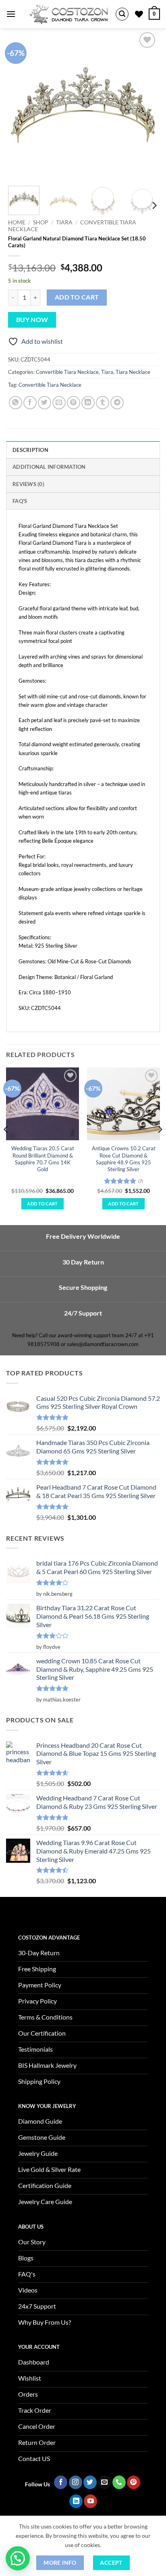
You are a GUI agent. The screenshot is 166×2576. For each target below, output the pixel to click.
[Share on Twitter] (45, 403)
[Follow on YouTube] (90, 2501)
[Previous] (21, 105)
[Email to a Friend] (59, 403)
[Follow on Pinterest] (134, 2482)
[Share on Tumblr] (103, 403)
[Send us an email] (105, 2482)
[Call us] (119, 2482)
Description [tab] (30, 450)
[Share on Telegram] (117, 403)
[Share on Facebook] (30, 403)
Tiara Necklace (133, 372)
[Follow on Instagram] (76, 2482)
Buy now (32, 320)
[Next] (145, 105)
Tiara (64, 222)
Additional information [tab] (49, 467)
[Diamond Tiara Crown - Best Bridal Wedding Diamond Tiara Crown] (69, 14)
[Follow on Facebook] (61, 2482)
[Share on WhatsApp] (16, 403)
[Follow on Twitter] (90, 2482)
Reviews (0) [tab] (28, 484)
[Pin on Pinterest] (74, 403)
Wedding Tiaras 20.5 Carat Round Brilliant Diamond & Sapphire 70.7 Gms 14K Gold (43, 1159)
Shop (41, 222)
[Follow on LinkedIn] (76, 2501)
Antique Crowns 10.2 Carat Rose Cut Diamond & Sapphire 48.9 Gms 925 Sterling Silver (124, 1159)
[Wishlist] (139, 14)
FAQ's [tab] (20, 501)
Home (17, 222)
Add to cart (77, 297)
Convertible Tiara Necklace (67, 372)
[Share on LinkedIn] (88, 403)
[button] (11, 14)
